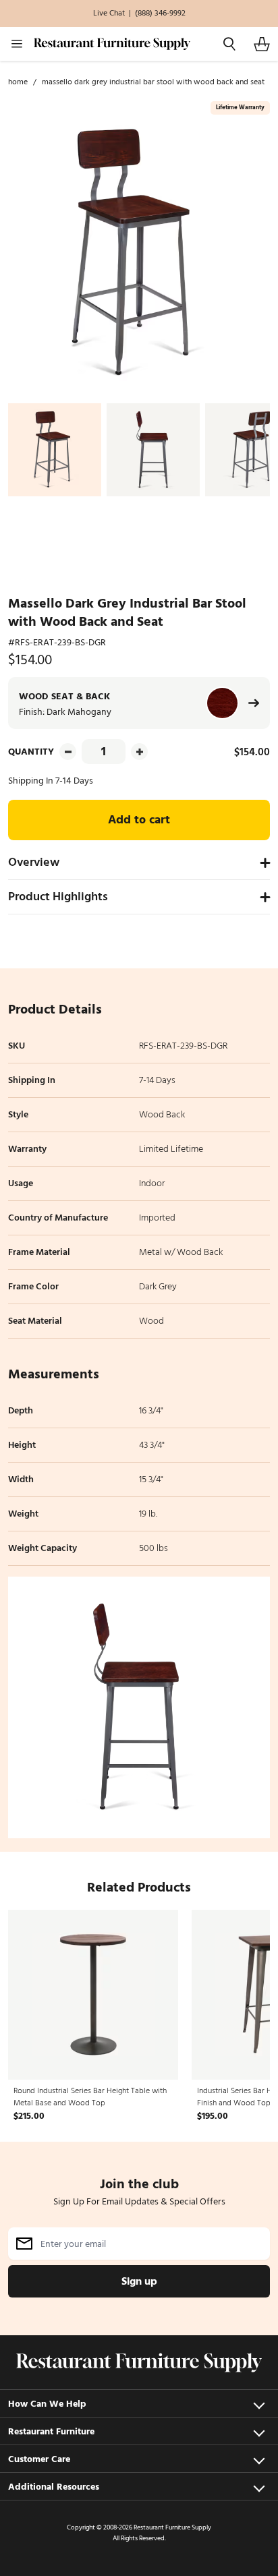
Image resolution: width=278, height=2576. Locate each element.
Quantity (31, 752)
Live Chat (109, 13)
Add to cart (139, 820)
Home (18, 82)
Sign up (139, 2281)
